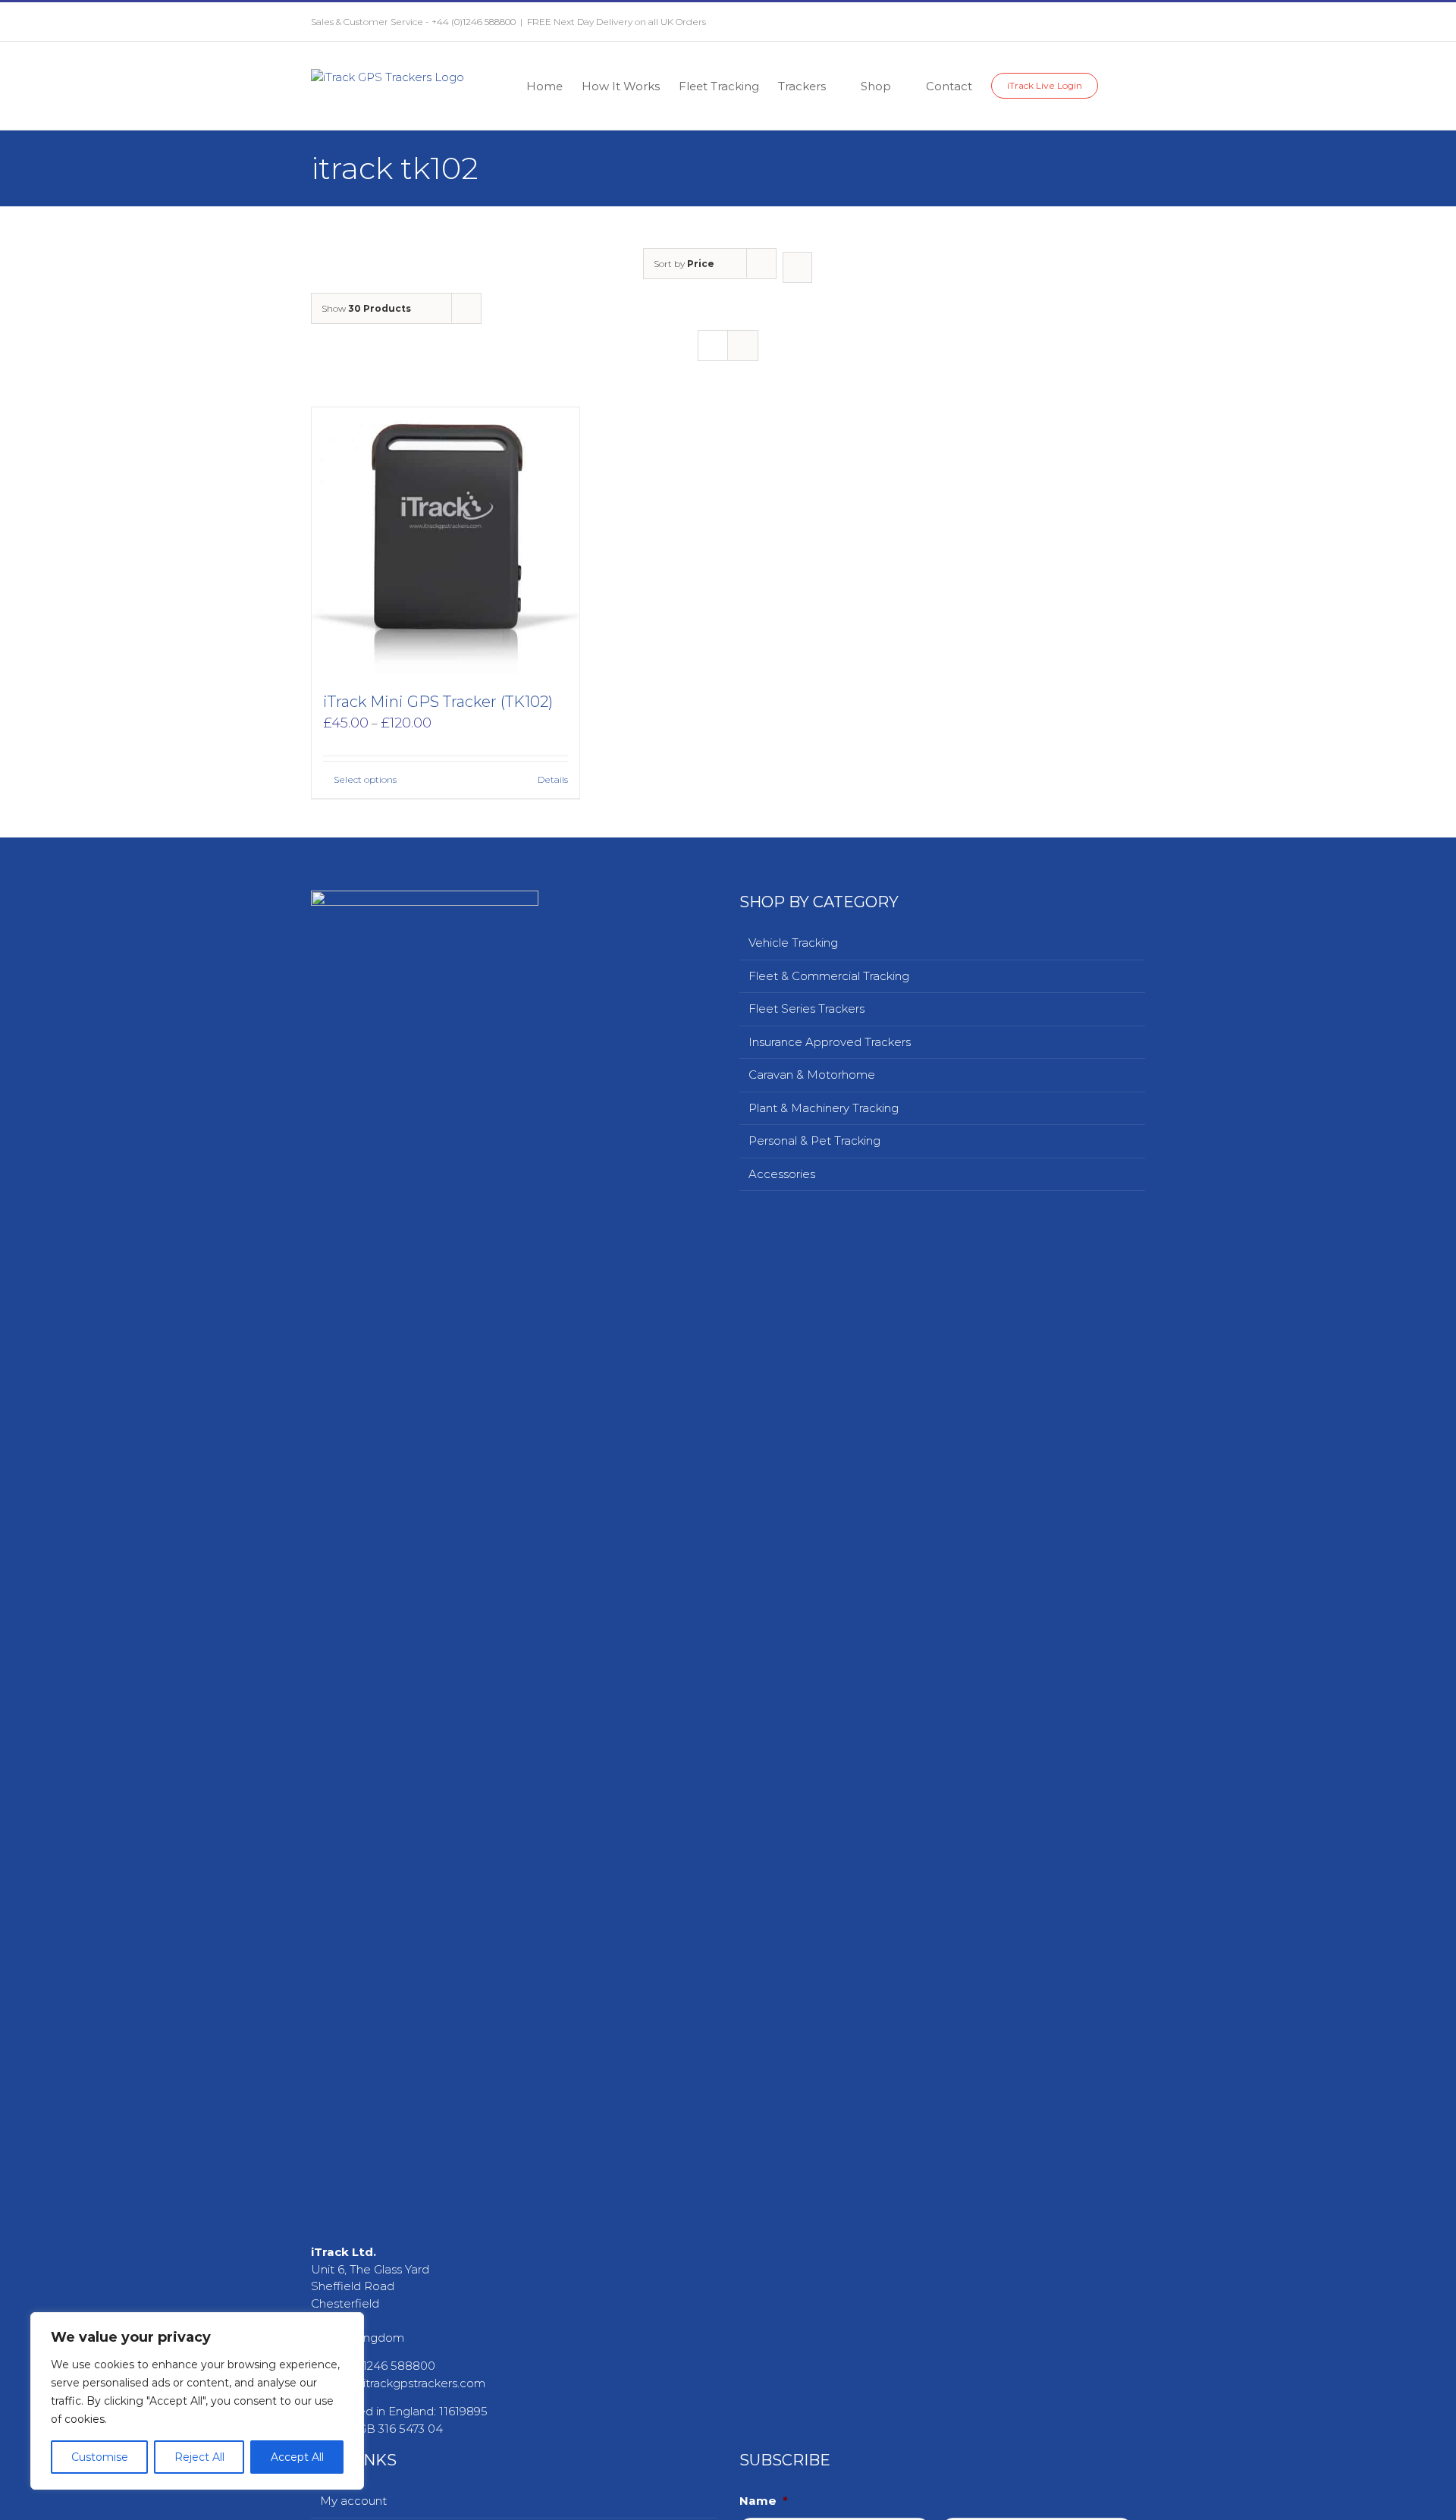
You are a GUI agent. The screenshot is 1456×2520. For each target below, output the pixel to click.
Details (553, 779)
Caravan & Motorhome (812, 1075)
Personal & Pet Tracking (814, 1141)
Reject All (199, 2457)
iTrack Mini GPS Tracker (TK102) (438, 702)
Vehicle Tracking (793, 943)
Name (764, 2501)
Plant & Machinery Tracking (824, 1108)
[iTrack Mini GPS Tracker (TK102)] (446, 541)
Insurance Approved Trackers (830, 1042)
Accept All (297, 2457)
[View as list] (743, 346)
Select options (365, 779)
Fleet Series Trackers (806, 1009)
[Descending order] (797, 267)
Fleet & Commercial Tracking (829, 976)
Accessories (782, 1174)
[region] (197, 2401)
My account (353, 2501)
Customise (100, 2457)
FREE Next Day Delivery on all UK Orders (617, 22)
